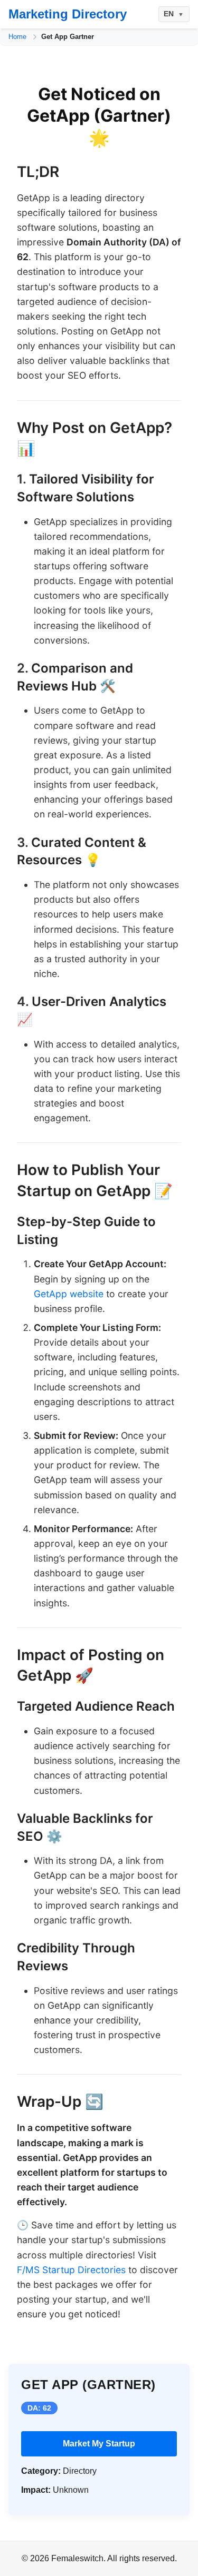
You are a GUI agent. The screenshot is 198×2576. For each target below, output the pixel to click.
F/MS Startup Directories (71, 2270)
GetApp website (69, 1294)
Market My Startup (99, 2444)
